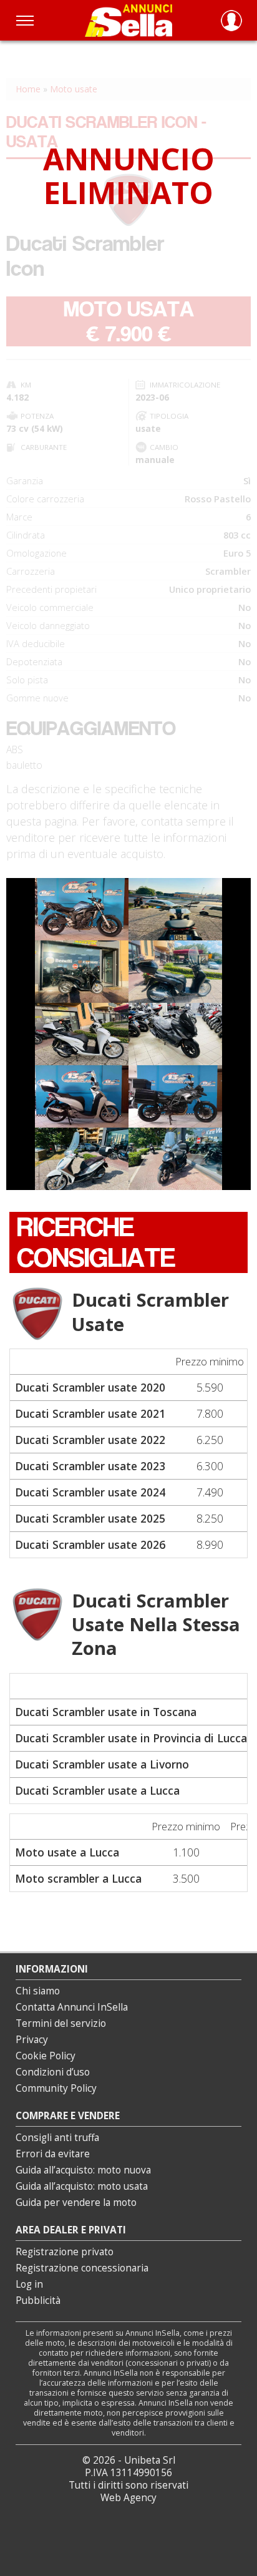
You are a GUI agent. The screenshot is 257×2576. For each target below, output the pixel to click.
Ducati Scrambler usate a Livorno (102, 1764)
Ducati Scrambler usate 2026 (90, 1544)
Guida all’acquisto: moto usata (82, 2186)
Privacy (32, 2040)
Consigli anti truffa (57, 2138)
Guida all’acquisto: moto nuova (83, 2170)
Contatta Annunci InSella (72, 2007)
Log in (29, 2284)
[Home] (128, 20)
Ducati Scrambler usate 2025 (90, 1518)
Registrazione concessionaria (82, 2268)
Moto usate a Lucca (67, 1852)
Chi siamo (38, 1991)
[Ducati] (37, 1314)
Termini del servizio (61, 2023)
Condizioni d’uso (53, 2072)
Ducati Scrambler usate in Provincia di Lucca (131, 1738)
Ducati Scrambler (150, 1311)
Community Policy (56, 2088)
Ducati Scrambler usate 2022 (90, 1440)
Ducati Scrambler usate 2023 (90, 1466)
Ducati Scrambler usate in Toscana (106, 1712)
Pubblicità (38, 2300)
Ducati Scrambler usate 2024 (90, 1492)
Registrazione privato (65, 2252)
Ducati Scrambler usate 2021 (90, 1413)
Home (28, 89)
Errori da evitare (53, 2154)
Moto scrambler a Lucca (78, 1878)
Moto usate (74, 89)
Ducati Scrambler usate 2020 (90, 1387)
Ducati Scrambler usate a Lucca (97, 1790)
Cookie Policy (46, 2056)
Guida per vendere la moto (76, 2203)
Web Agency (128, 2498)
